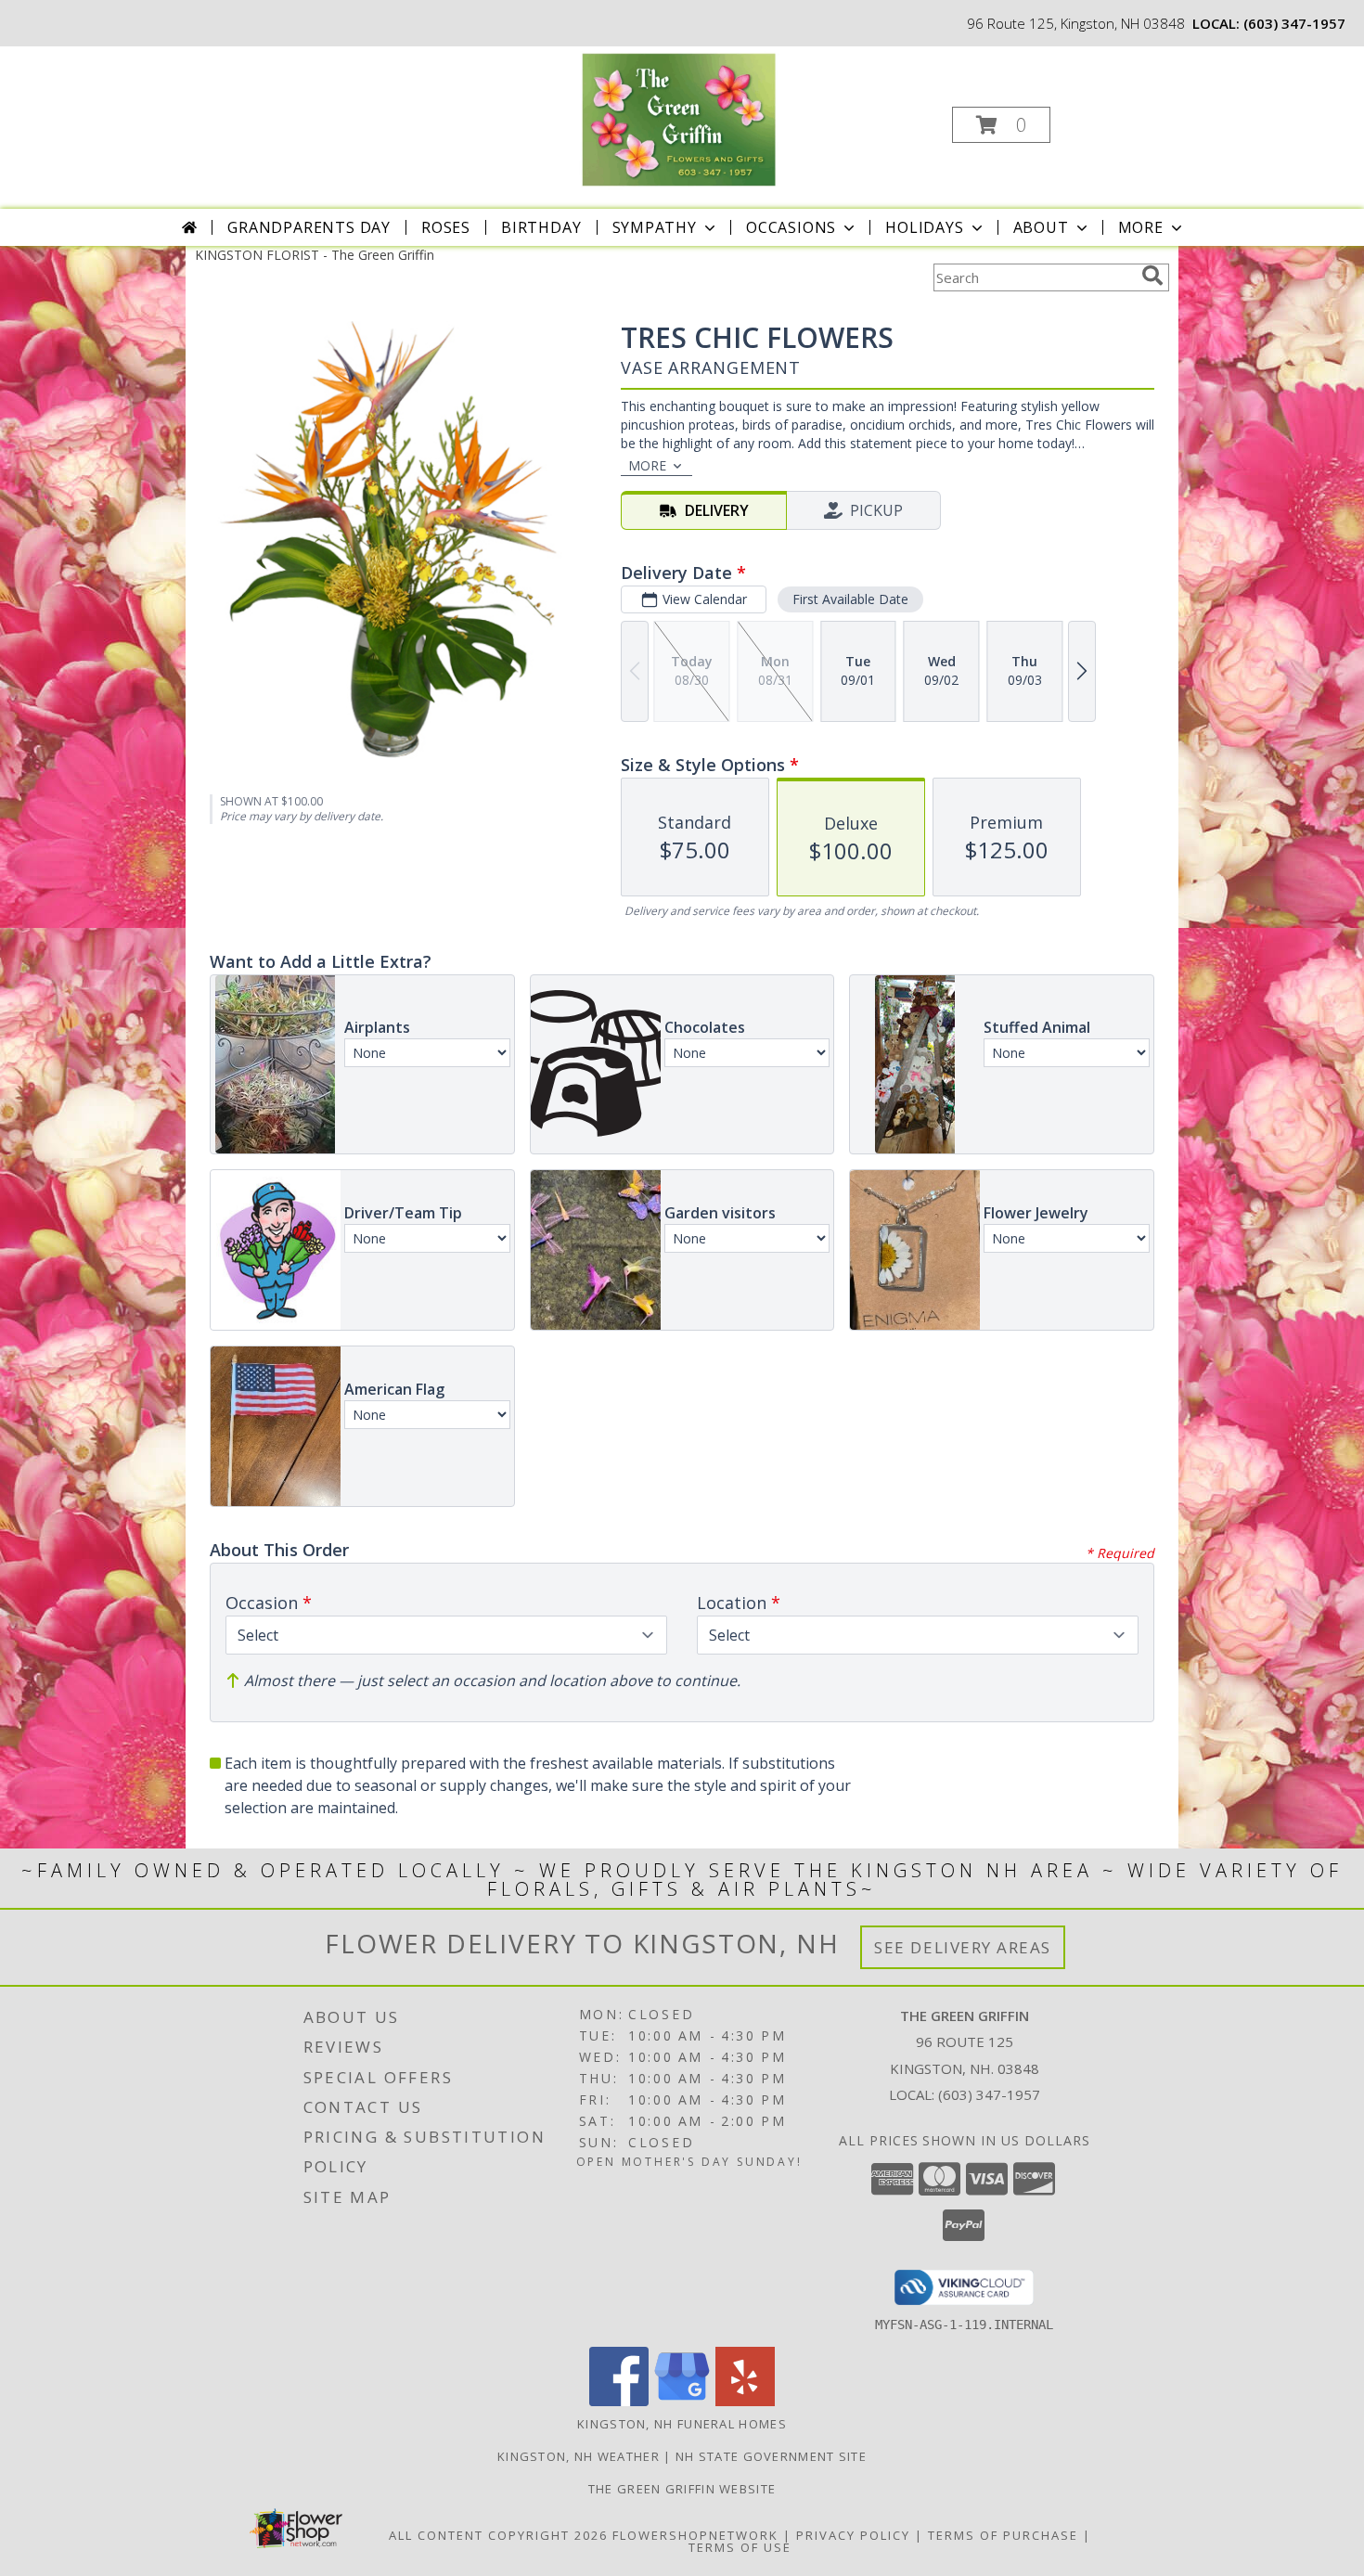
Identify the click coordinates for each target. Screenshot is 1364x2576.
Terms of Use (740, 2547)
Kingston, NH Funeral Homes (682, 2424)
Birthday (541, 227)
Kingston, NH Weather (579, 2456)
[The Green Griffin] (680, 119)
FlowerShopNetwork (695, 2535)
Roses (446, 227)
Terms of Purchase (1003, 2535)
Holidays (924, 227)
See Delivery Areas (963, 1947)
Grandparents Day (309, 227)
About (1041, 227)
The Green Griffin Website (682, 2489)
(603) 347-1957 (1294, 23)
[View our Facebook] (619, 2401)
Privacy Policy (853, 2535)
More (1141, 227)
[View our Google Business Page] (682, 2401)
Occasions (791, 227)
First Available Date (850, 599)
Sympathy (655, 227)
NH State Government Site (771, 2456)
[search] (1152, 276)
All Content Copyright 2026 (498, 2535)
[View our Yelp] (745, 2401)
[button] (1001, 125)
